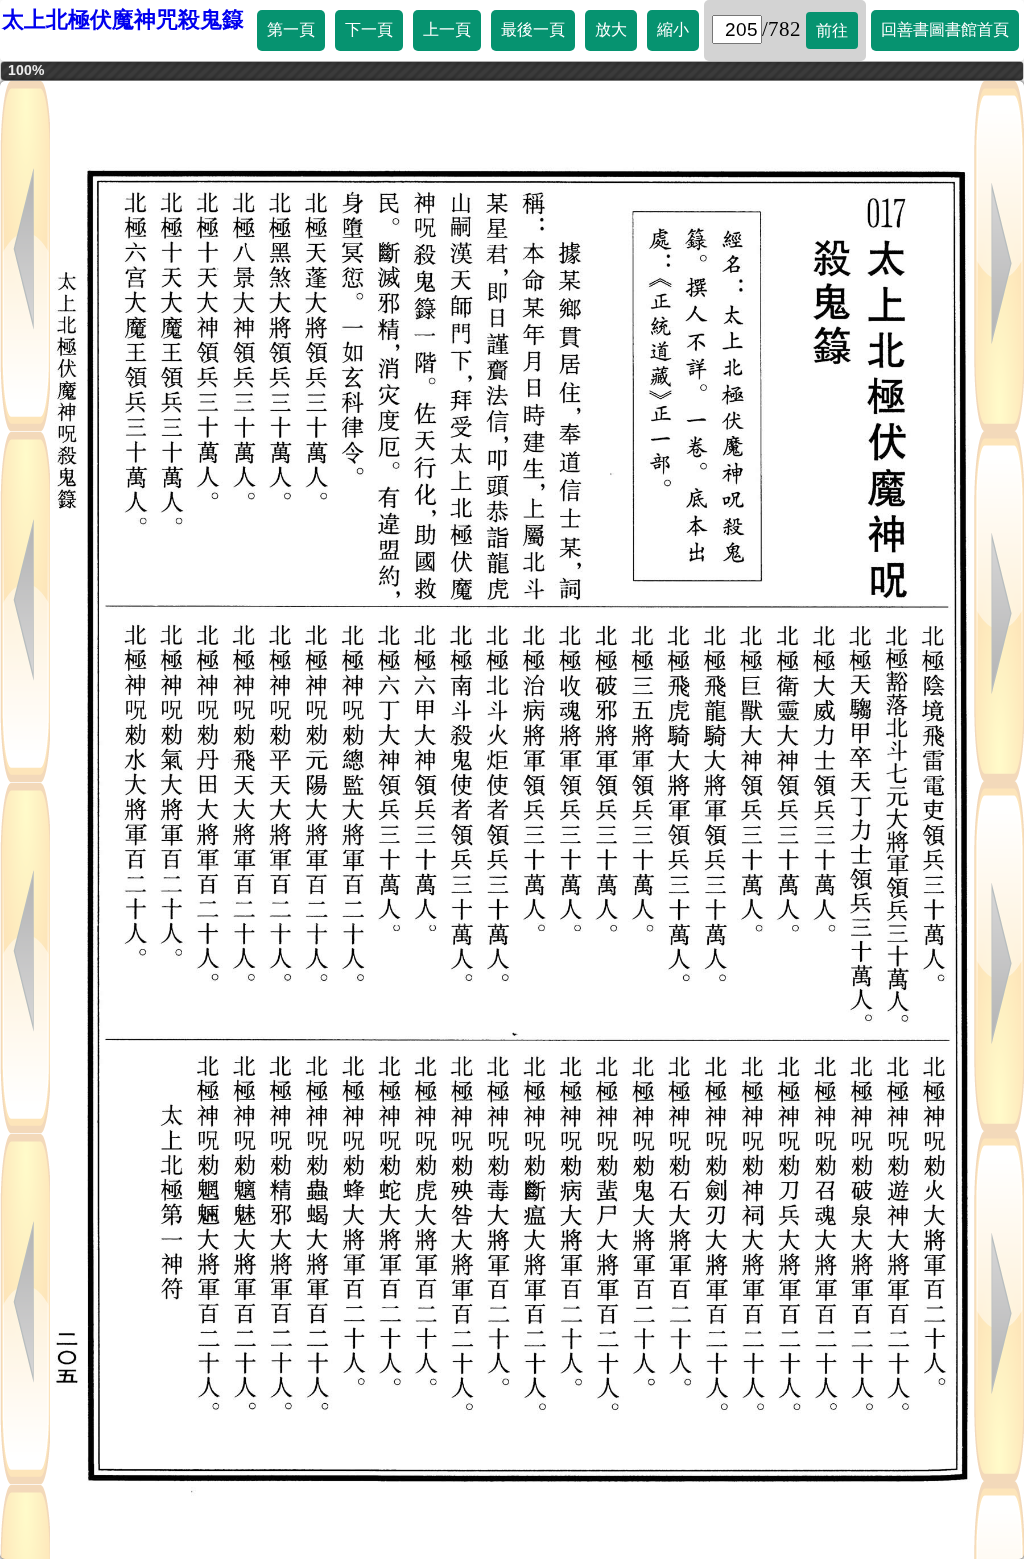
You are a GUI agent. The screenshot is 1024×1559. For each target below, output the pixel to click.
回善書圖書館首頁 (945, 29)
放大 (611, 29)
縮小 (673, 29)
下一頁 (369, 29)
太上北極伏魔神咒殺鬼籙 (123, 19)
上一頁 (447, 29)
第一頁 (291, 29)
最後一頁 (533, 29)
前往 (832, 30)
